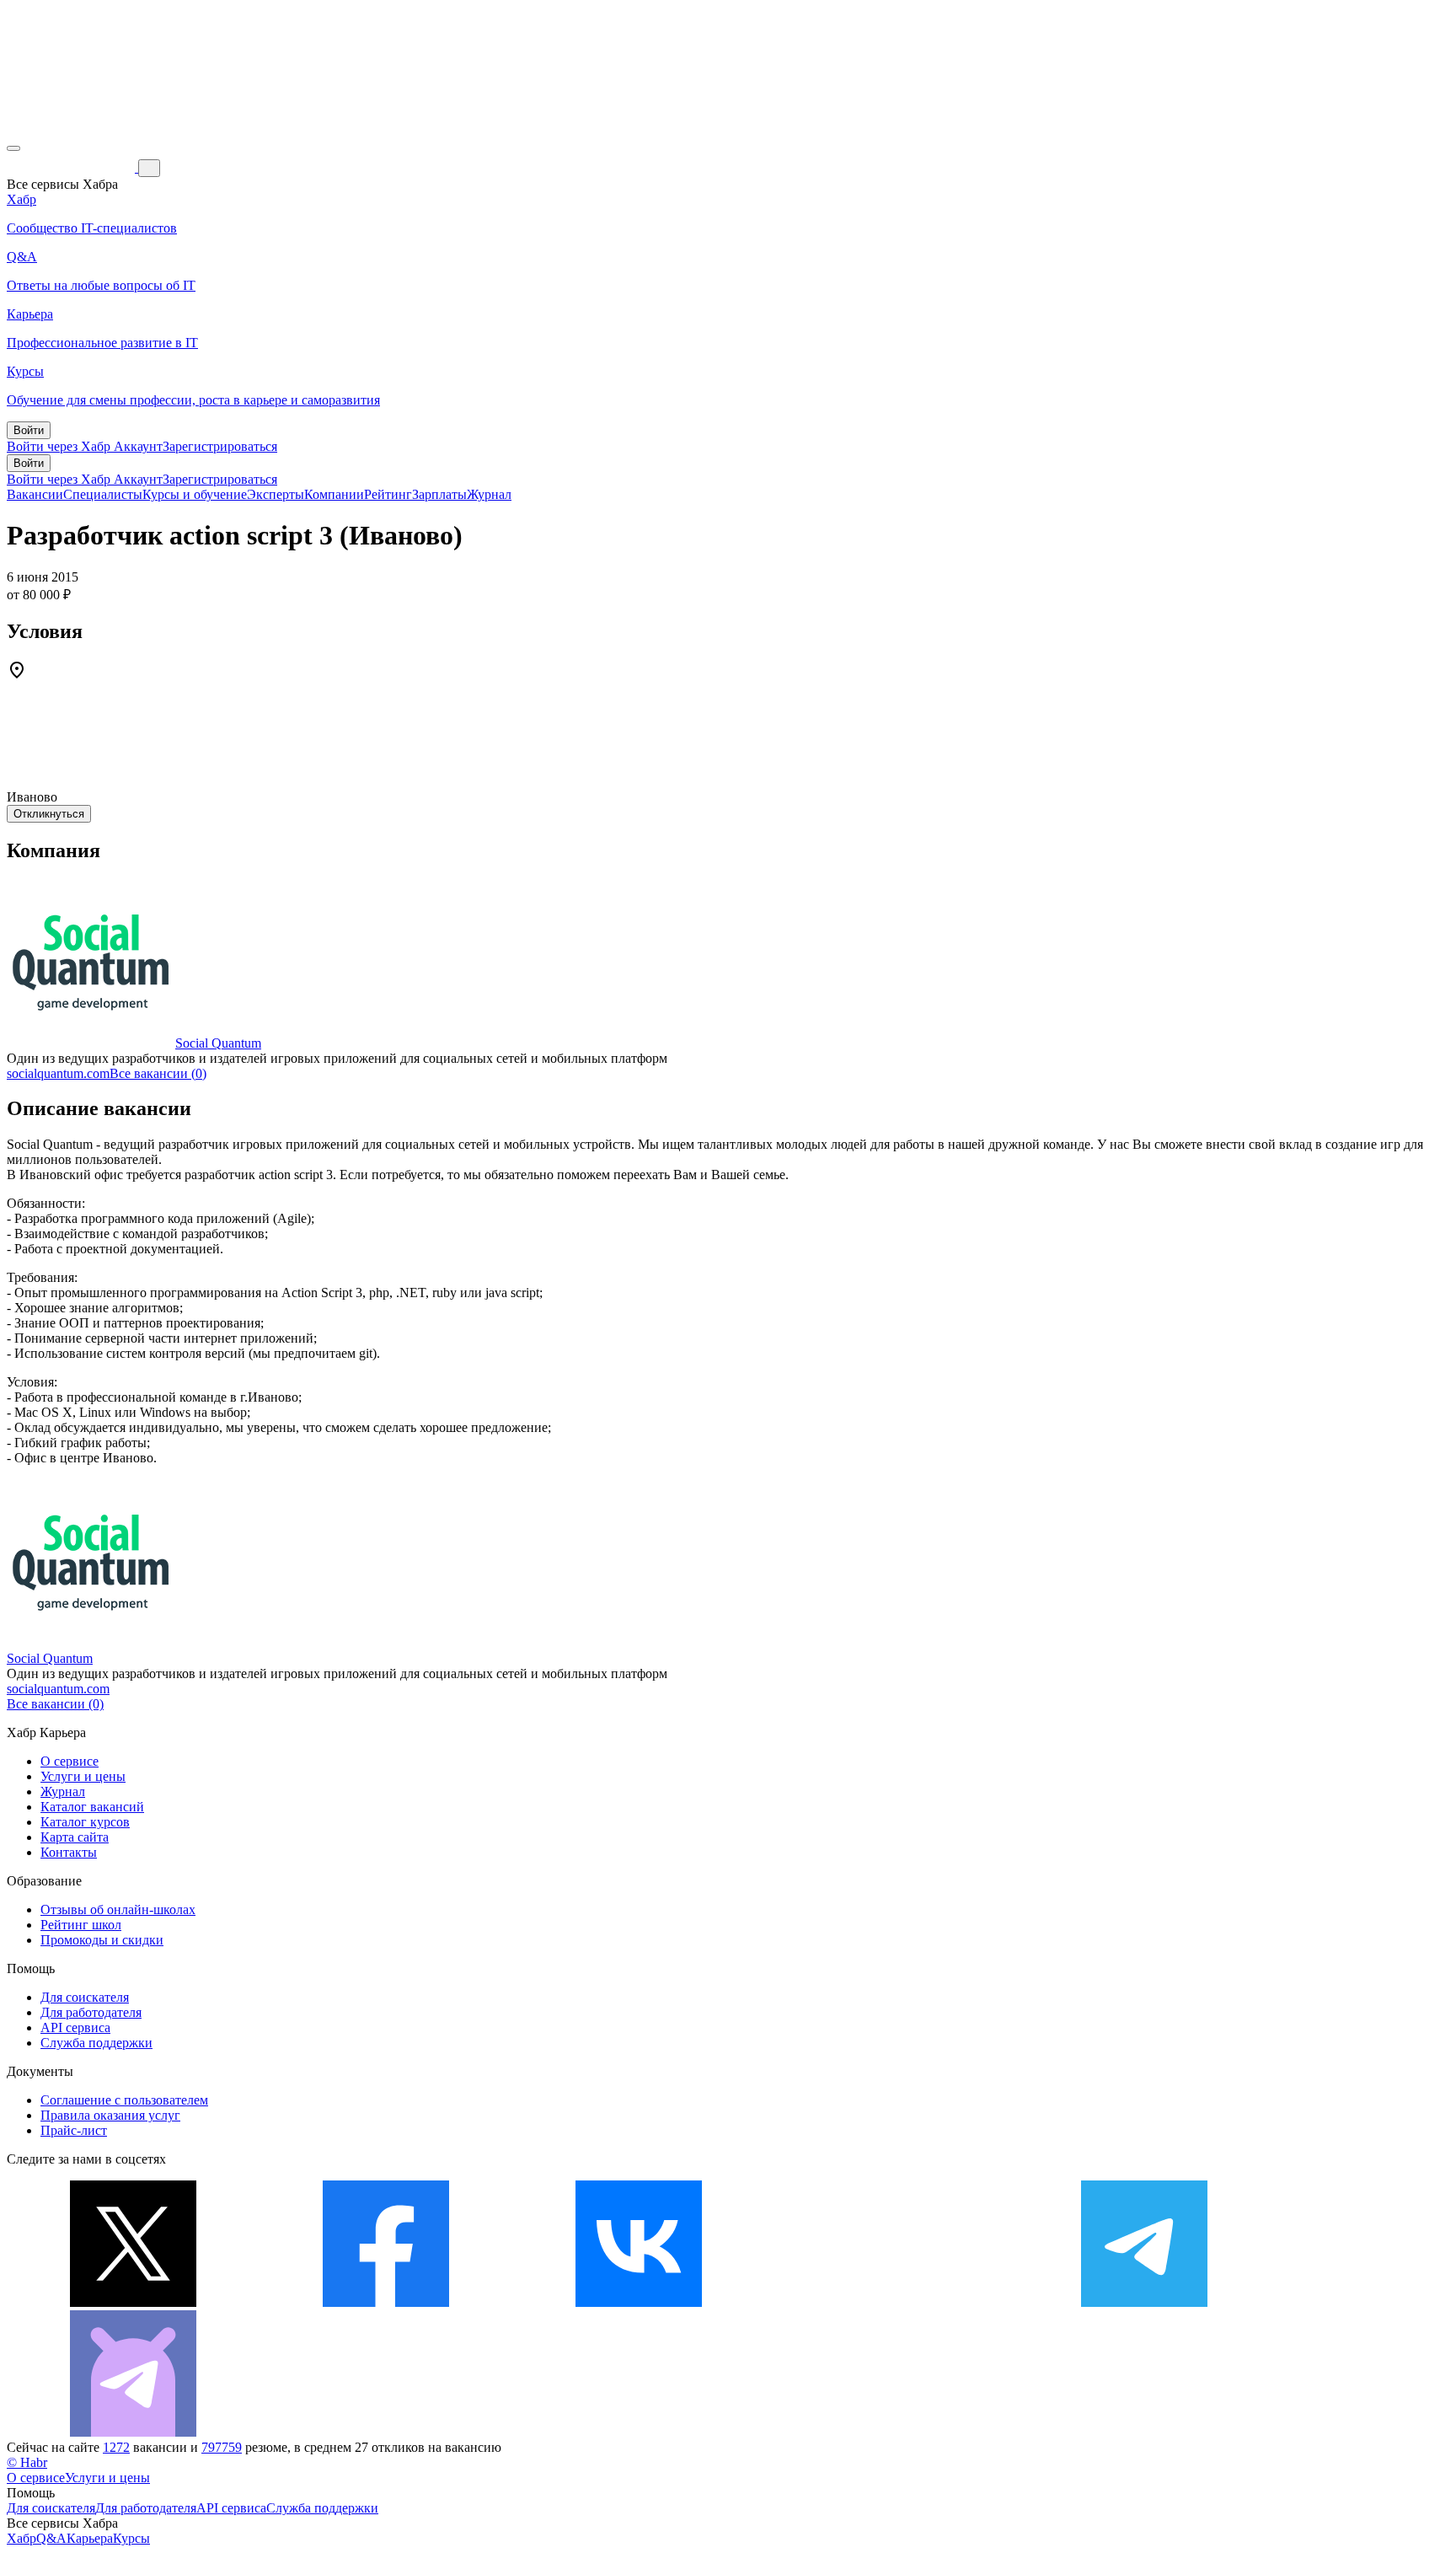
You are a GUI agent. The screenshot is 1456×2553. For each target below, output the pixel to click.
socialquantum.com (58, 1073)
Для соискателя (85, 1997)
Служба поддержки (96, 2043)
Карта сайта (75, 1837)
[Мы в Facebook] (386, 2302)
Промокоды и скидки (102, 1940)
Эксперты (276, 494)
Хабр (21, 2538)
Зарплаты (439, 494)
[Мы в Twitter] (133, 2302)
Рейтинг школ (81, 1925)
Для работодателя (91, 2012)
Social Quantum (218, 1043)
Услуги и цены (83, 1776)
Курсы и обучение (195, 494)
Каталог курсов (85, 1822)
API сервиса (75, 2027)
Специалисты (103, 494)
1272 (116, 2447)
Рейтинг (388, 494)
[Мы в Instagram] (891, 2302)
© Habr (27, 2462)
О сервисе (70, 1761)
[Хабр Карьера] (72, 167)
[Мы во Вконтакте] (639, 2302)
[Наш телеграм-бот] (133, 2432)
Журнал (489, 494)
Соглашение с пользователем (124, 2100)
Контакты (69, 1852)
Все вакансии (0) (158, 1073)
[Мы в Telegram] (1144, 2302)
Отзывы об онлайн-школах (118, 1909)
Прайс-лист (74, 2130)
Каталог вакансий (92, 1807)
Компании (334, 494)
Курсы (131, 2538)
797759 (222, 2447)
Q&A (51, 2538)
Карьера (90, 2538)
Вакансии (35, 494)
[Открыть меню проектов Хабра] (13, 148)
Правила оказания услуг (110, 2115)
